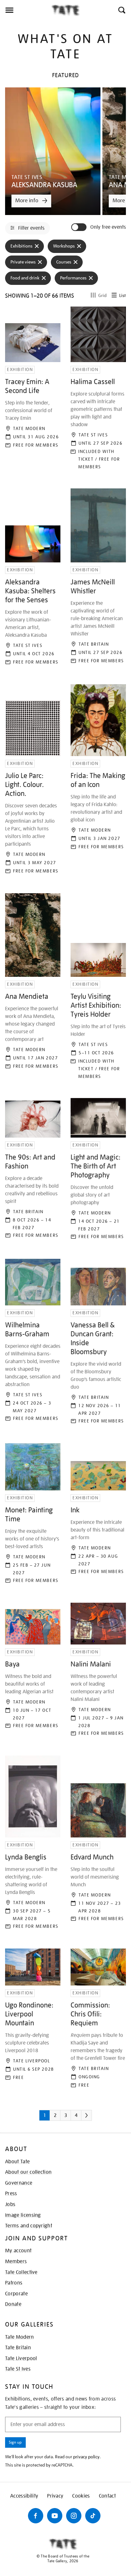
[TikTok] (93, 2516)
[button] (121, 10)
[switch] (79, 227)
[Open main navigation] (26, 10)
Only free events (108, 227)
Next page (95, 2118)
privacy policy (86, 2457)
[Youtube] (55, 2516)
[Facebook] (36, 2516)
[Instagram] (74, 2516)
